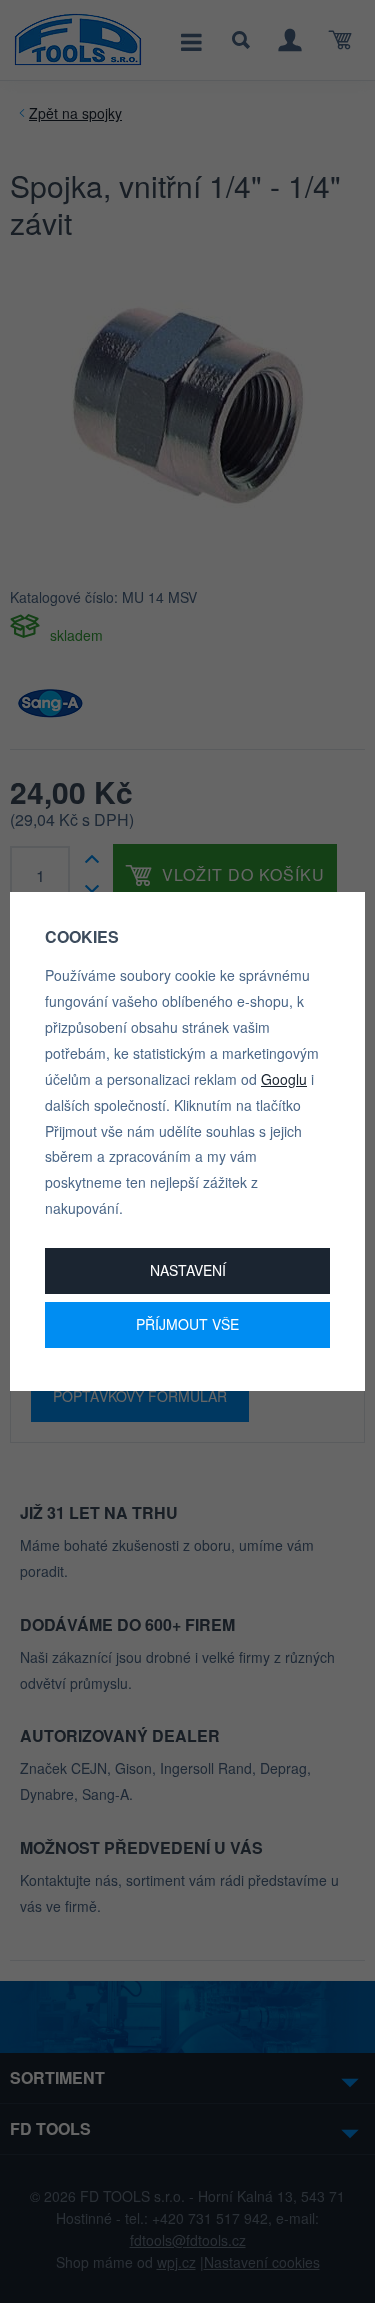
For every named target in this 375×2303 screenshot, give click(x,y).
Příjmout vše (187, 1324)
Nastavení (188, 1270)
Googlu (284, 1079)
